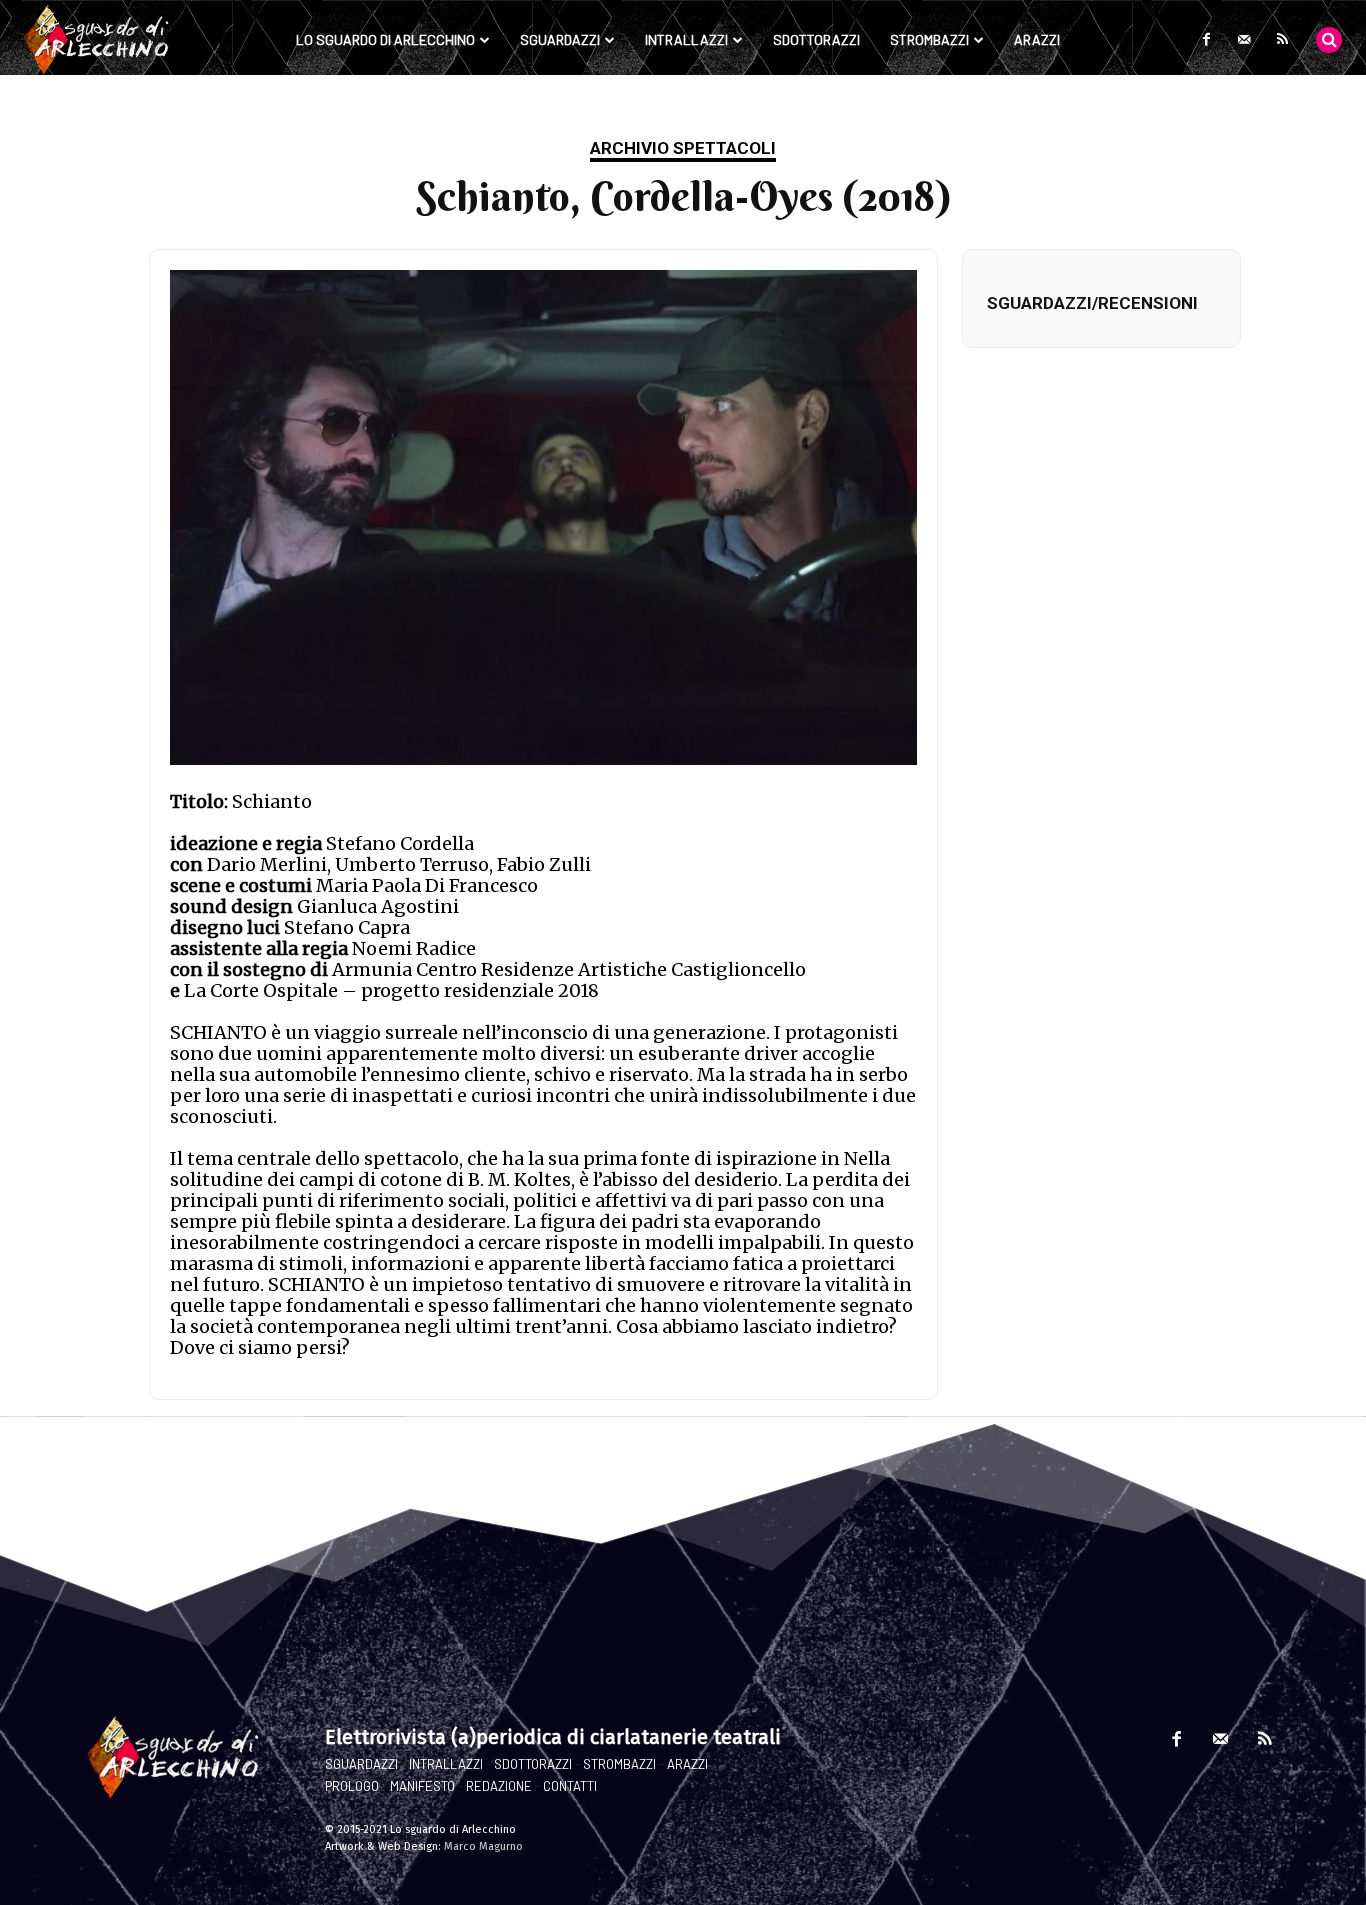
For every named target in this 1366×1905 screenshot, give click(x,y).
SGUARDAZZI (361, 1764)
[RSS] (1282, 40)
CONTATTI (570, 1786)
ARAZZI (687, 1764)
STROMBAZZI (619, 1764)
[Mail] (1244, 40)
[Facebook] (1206, 40)
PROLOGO (352, 1786)
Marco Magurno (483, 1846)
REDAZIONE (499, 1786)
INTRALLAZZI (446, 1764)
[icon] (1329, 38)
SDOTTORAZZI (533, 1764)
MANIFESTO (422, 1786)
